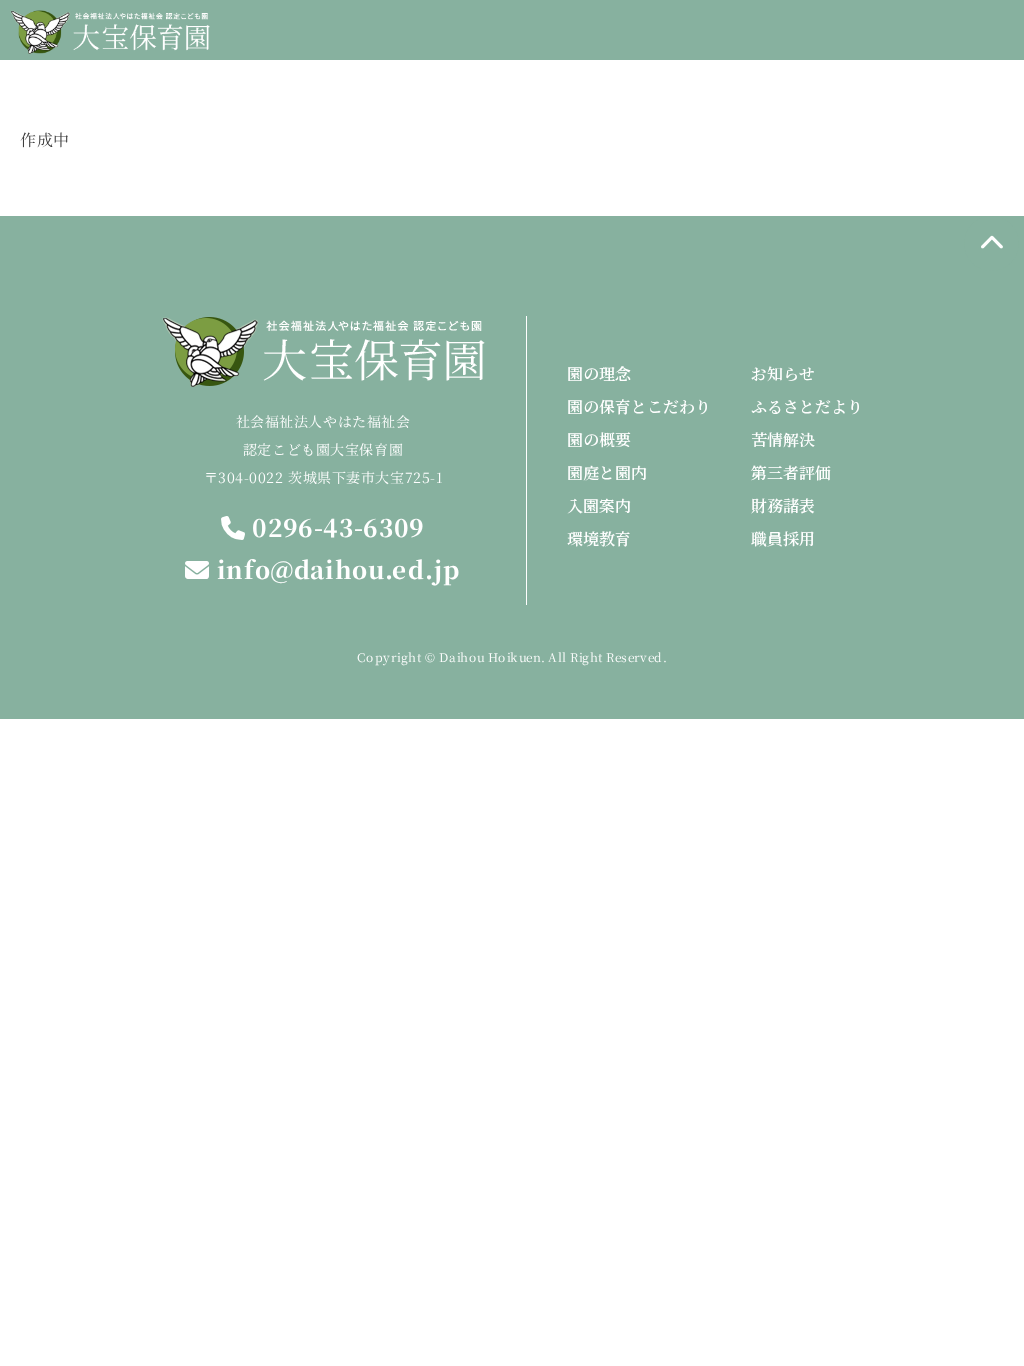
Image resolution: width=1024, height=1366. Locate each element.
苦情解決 (783, 439)
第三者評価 (791, 472)
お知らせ (783, 373)
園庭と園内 (607, 472)
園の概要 (599, 439)
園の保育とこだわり (639, 406)
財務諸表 (783, 505)
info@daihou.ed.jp (335, 569)
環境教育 (599, 538)
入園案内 (599, 505)
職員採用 (783, 538)
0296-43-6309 (334, 527)
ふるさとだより (807, 406)
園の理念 (599, 373)
